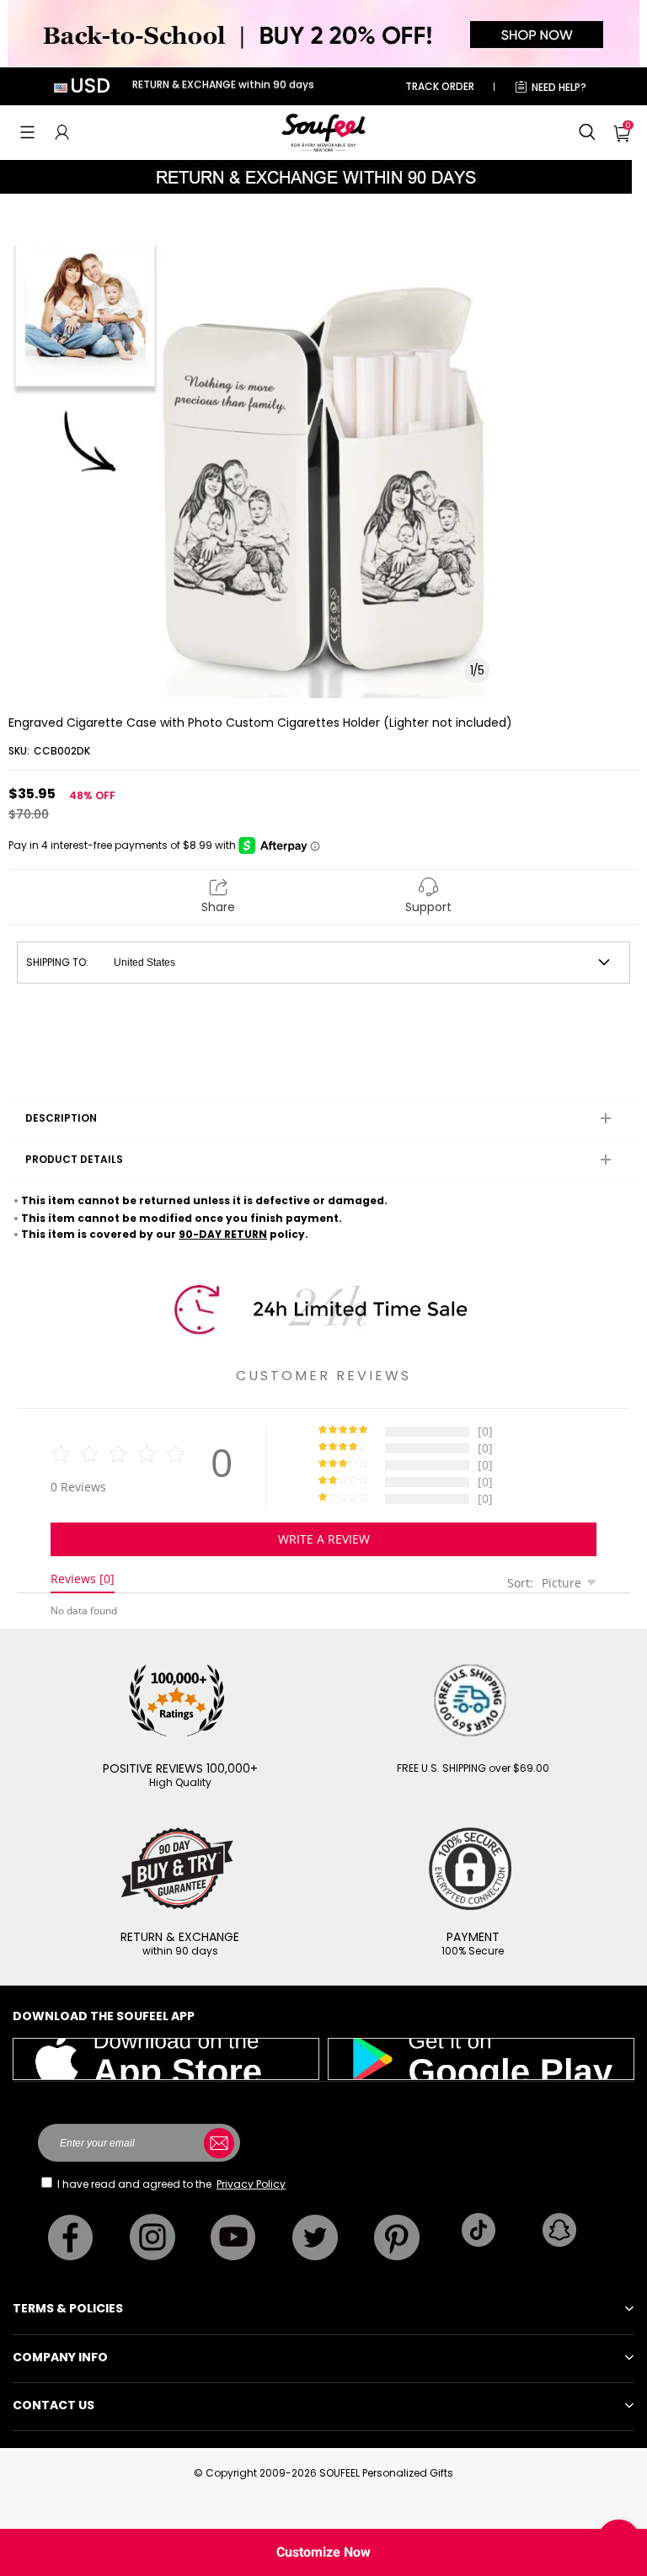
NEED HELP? (559, 87)
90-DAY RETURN (223, 1234)
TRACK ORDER (440, 86)
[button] (27, 132)
